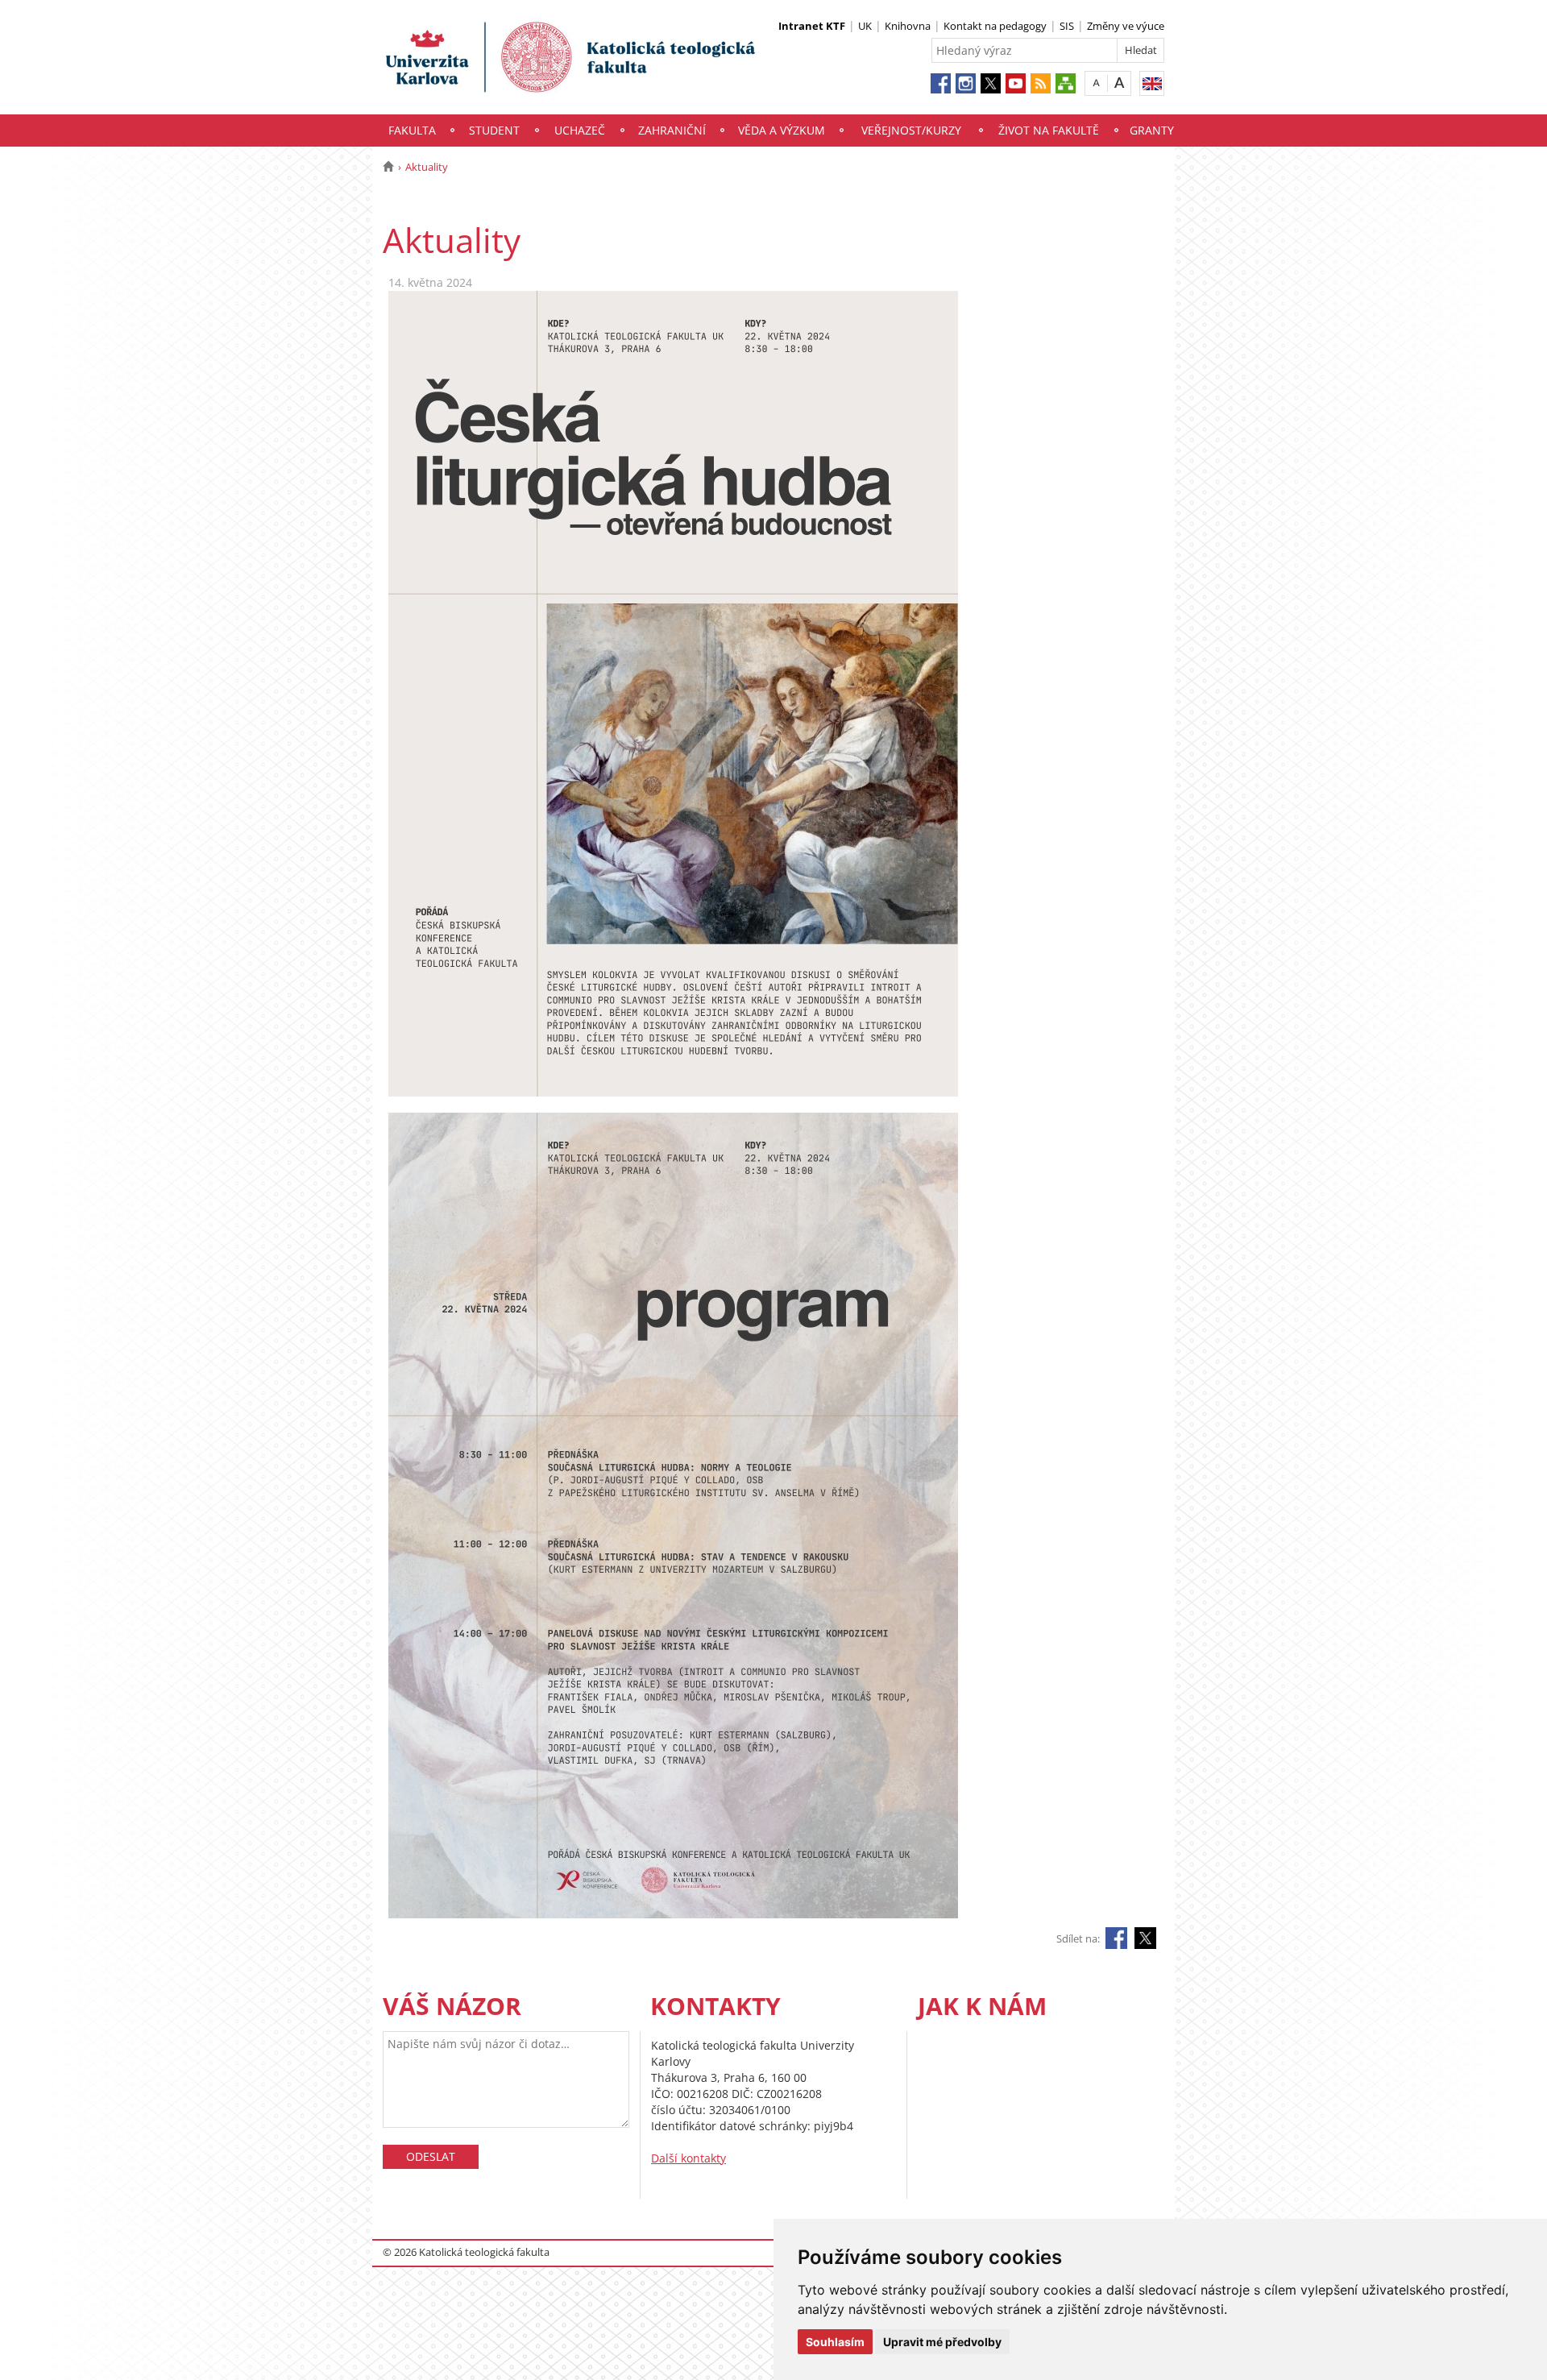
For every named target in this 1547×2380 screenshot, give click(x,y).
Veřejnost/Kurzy (911, 130)
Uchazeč (580, 130)
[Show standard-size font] (1096, 83)
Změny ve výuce (1126, 26)
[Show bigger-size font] (1120, 83)
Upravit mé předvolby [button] (942, 2342)
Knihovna (908, 26)
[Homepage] (388, 167)
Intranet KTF (812, 26)
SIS (1067, 26)
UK (865, 26)
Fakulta (412, 130)
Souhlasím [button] (835, 2342)
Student (494, 130)
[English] (1152, 83)
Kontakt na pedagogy (995, 26)
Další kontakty (688, 2158)
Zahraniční (672, 130)
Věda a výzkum (782, 130)
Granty (1152, 130)
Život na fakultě (1049, 130)
